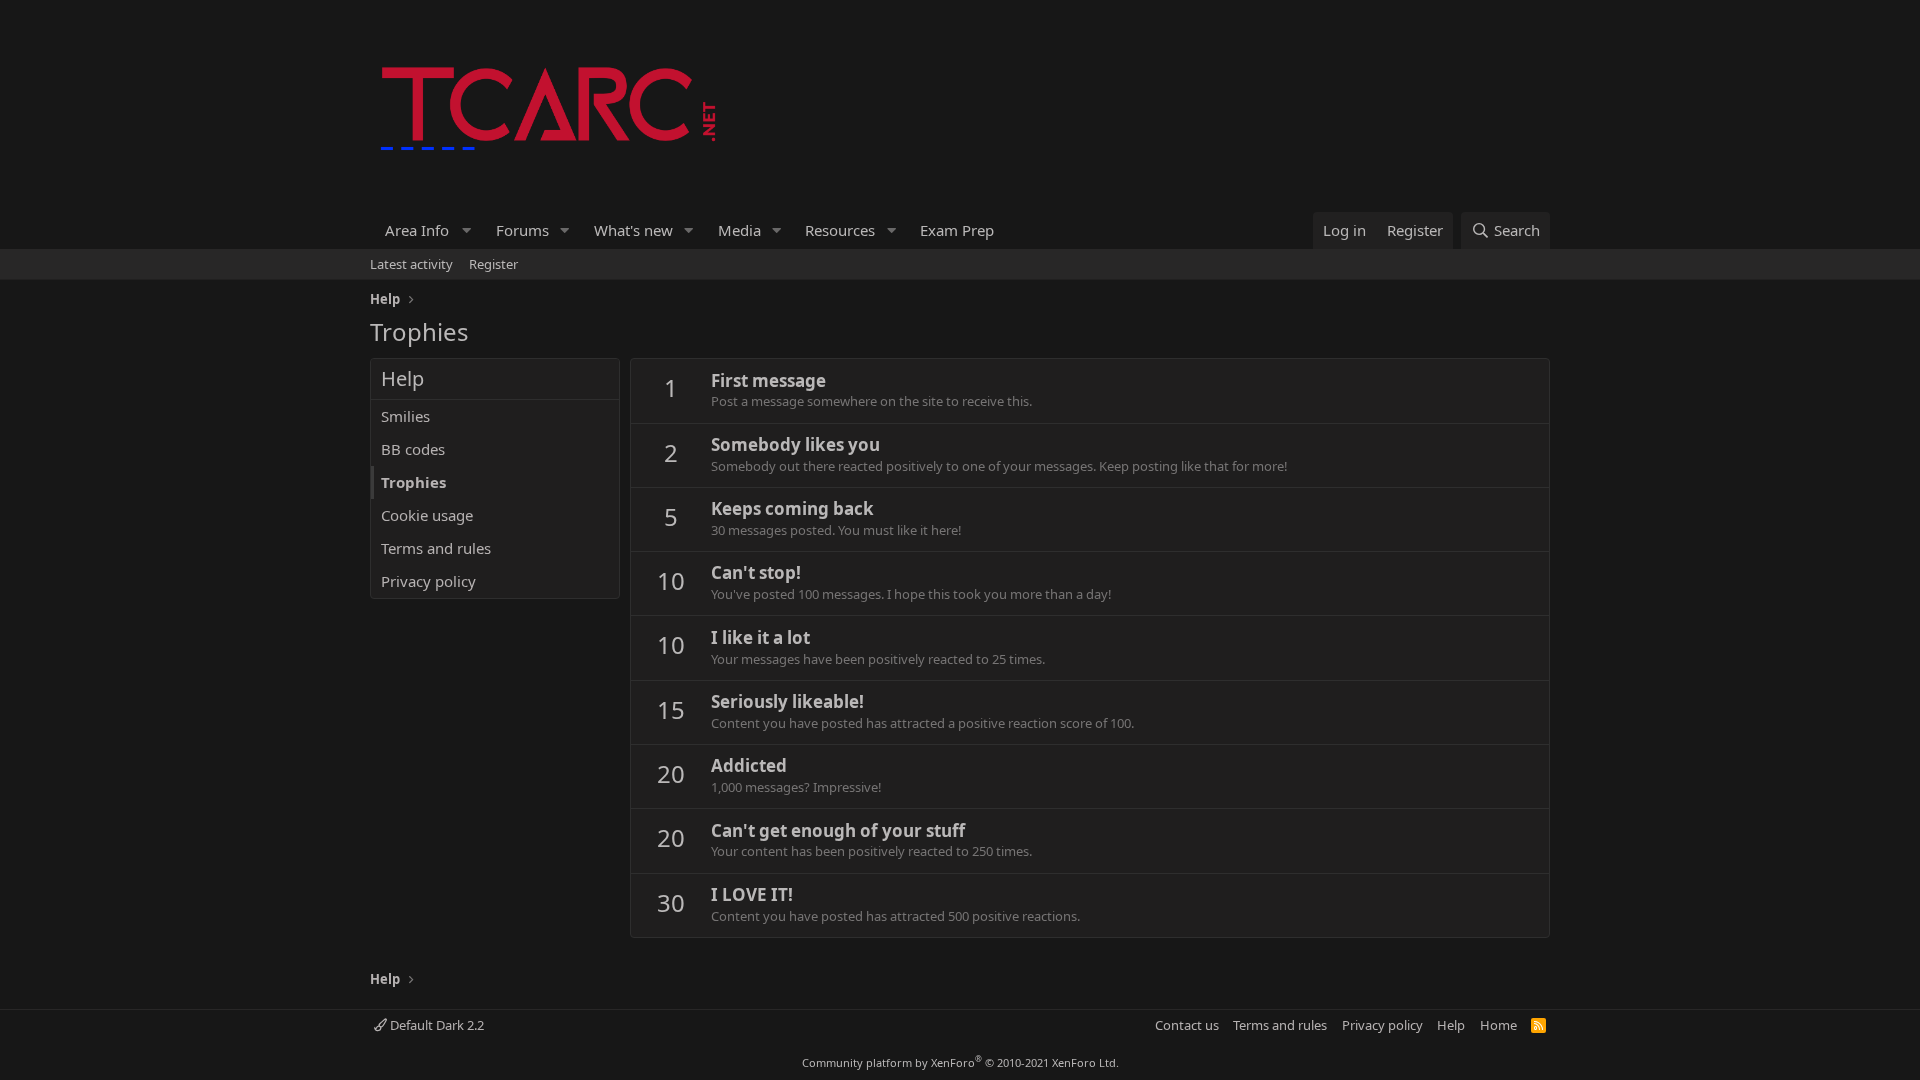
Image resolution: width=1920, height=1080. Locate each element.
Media (739, 230)
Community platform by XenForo (960, 1062)
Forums (522, 230)
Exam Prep (957, 230)
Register (493, 264)
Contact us (1187, 1025)
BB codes (413, 449)
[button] (425, 230)
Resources (840, 230)
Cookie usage (427, 515)
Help (1451, 1025)
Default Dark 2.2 (435, 1025)
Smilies (405, 416)
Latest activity (411, 264)
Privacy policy (428, 581)
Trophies (413, 482)
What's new (633, 230)
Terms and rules (436, 548)
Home (1498, 1025)
